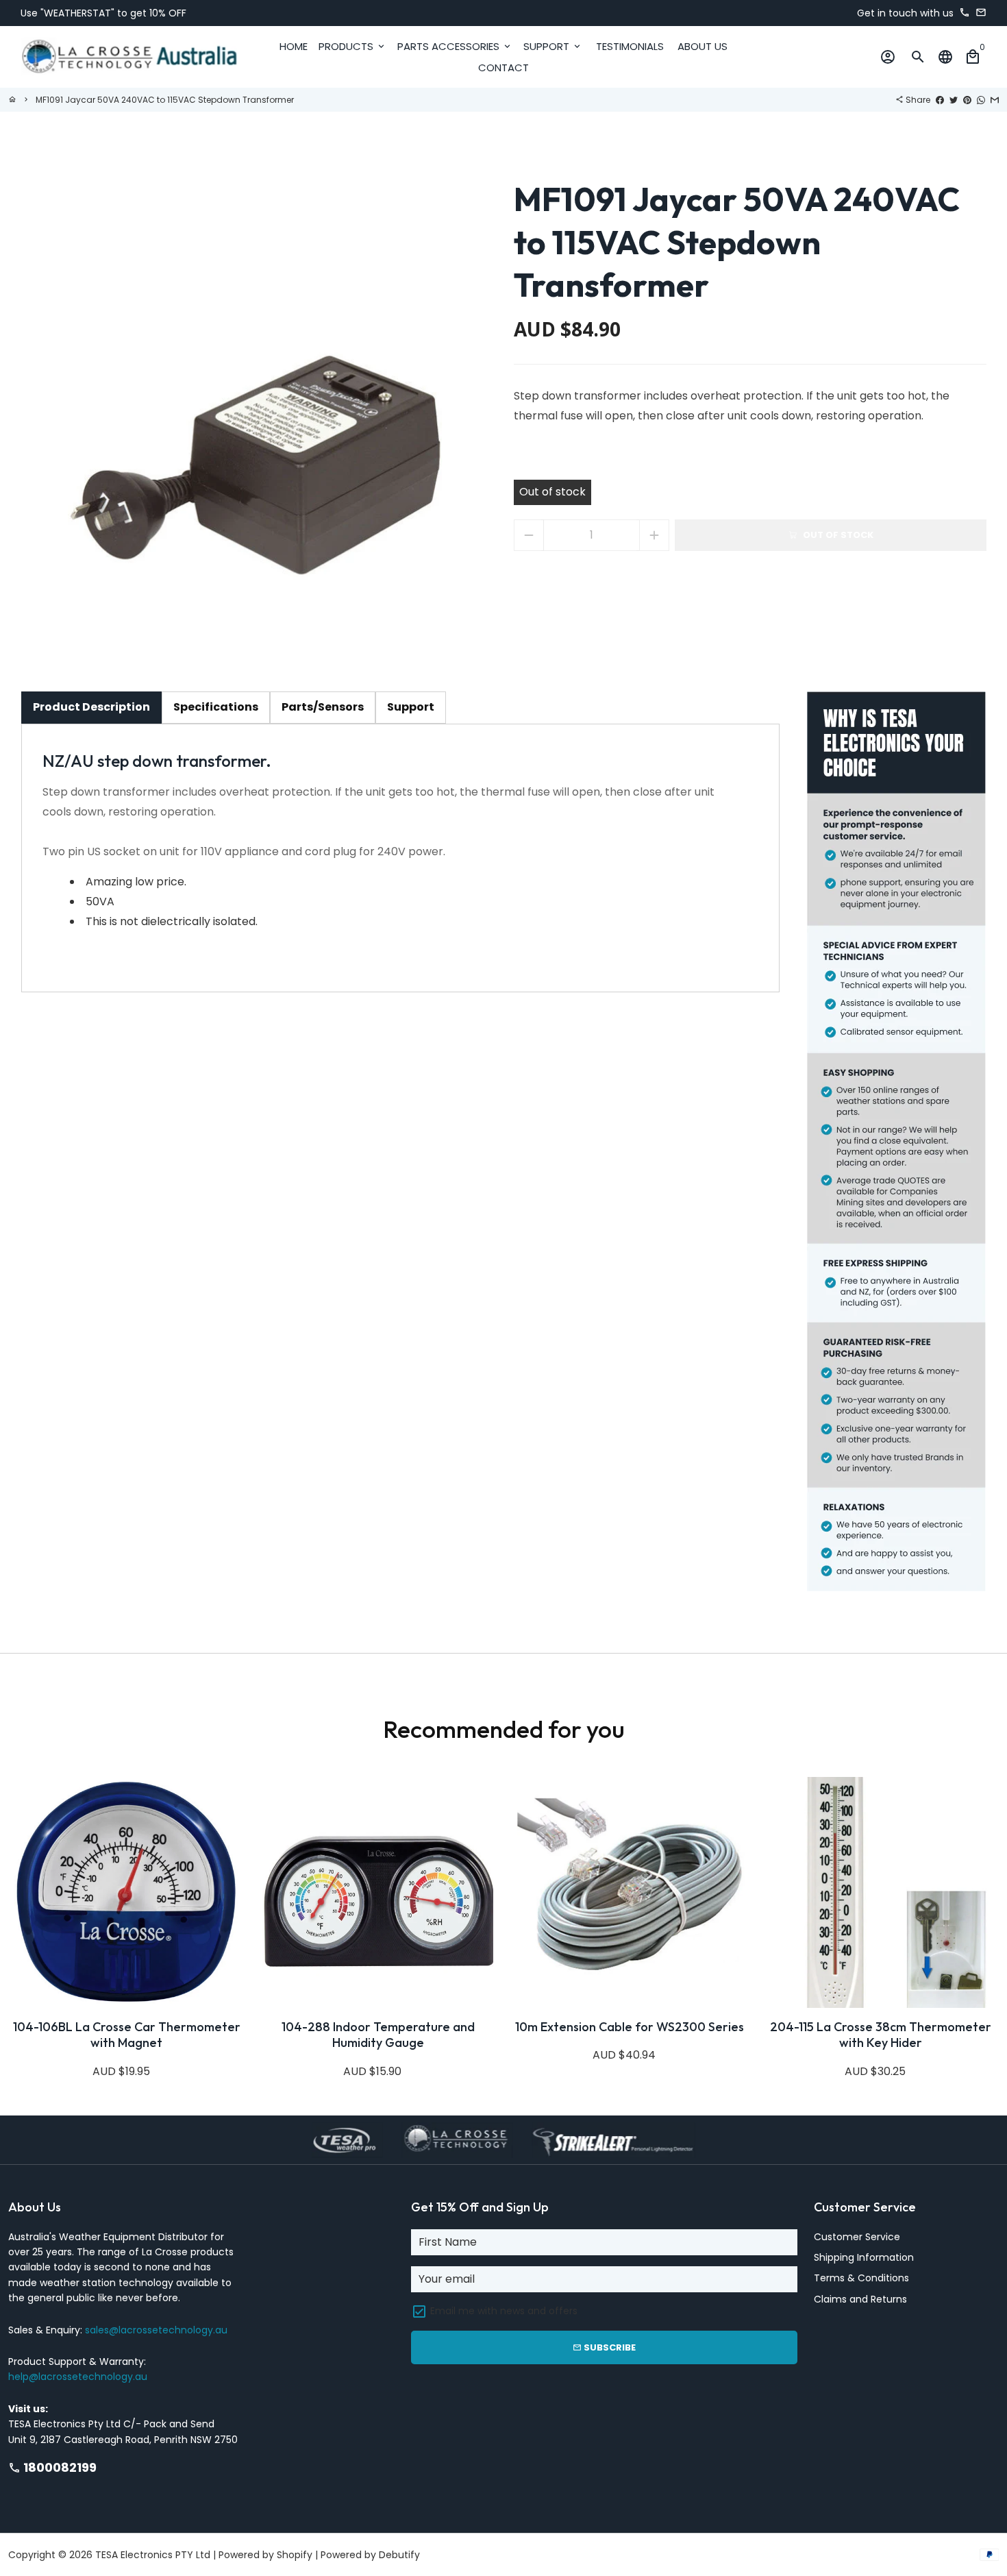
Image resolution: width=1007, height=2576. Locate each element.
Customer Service (857, 2237)
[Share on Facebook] (940, 100)
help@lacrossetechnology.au (78, 2377)
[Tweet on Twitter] (954, 100)
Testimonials (630, 46)
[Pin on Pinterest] (967, 100)
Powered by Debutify (370, 2555)
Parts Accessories (455, 46)
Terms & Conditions (861, 2278)
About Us (703, 46)
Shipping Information (864, 2257)
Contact (503, 68)
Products (352, 46)
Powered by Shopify (265, 2555)
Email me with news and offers (504, 2311)
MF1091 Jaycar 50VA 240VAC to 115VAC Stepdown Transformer (165, 100)
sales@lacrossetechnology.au (156, 2330)
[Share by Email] (995, 100)
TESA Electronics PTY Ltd (153, 2555)
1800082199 (52, 2467)
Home (294, 46)
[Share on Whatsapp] (981, 100)
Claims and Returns (860, 2299)
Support (553, 46)
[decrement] (529, 535)
